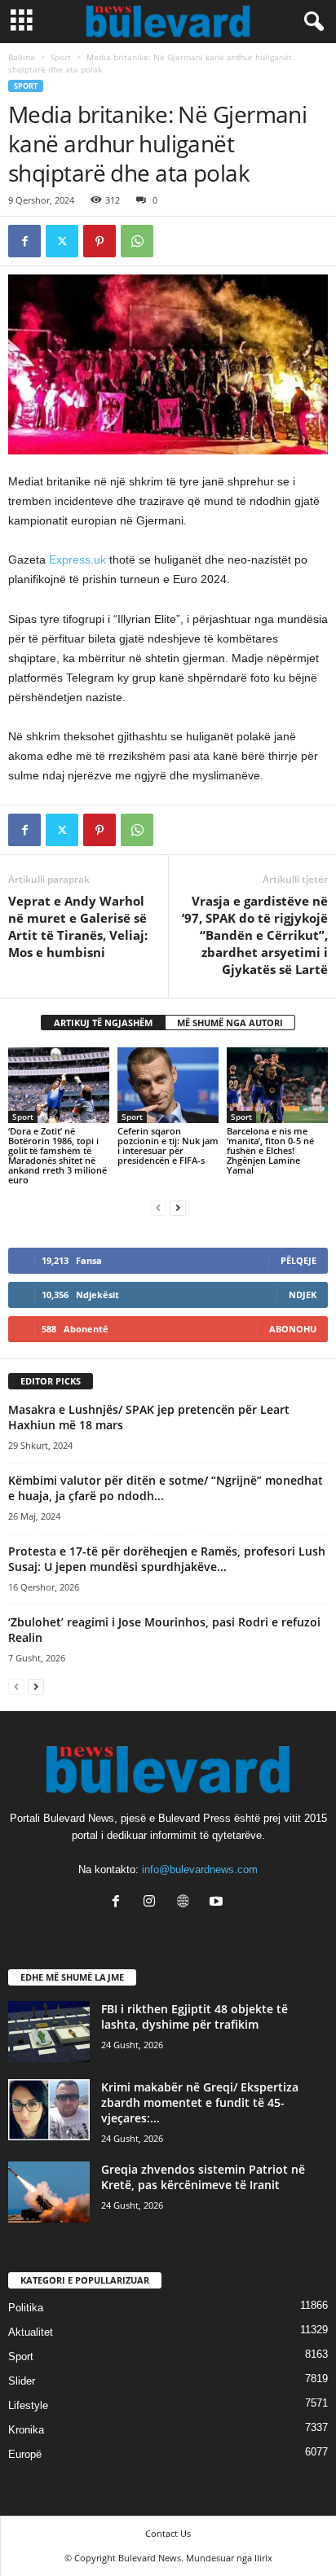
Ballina (22, 57)
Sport (61, 57)
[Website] (186, 1903)
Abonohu (293, 1329)
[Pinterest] (99, 241)
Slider (22, 2381)
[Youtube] (218, 1903)
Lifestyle (28, 2405)
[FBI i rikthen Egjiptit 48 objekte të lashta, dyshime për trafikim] (49, 2032)
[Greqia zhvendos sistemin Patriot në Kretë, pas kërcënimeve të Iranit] (49, 2192)
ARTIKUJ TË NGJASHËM (103, 1023)
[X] (62, 241)
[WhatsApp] (137, 241)
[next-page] (178, 1207)
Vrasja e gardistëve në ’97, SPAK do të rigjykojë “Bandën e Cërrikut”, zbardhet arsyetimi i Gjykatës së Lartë (255, 935)
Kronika (26, 2430)
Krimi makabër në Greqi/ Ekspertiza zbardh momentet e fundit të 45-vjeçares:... (200, 2102)
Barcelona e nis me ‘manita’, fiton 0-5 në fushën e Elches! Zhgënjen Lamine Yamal (270, 1150)
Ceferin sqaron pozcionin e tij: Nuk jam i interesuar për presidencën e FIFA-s (168, 1145)
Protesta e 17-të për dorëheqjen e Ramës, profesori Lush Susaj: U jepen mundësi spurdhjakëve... (167, 1559)
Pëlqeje (298, 1260)
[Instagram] (153, 1903)
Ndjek (303, 1295)
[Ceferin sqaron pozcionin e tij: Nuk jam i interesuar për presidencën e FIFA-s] (168, 1085)
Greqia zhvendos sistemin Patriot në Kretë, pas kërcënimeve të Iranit (203, 2177)
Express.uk (76, 560)
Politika (26, 2308)
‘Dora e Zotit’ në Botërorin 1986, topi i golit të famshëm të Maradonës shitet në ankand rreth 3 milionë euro (57, 1155)
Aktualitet (31, 2332)
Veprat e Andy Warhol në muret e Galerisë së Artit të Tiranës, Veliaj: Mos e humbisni (78, 926)
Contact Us (168, 2533)
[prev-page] (158, 1207)
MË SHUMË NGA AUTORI (230, 1023)
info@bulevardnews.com (200, 1869)
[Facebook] (24, 241)
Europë (25, 2454)
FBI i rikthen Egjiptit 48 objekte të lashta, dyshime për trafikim (195, 2016)
